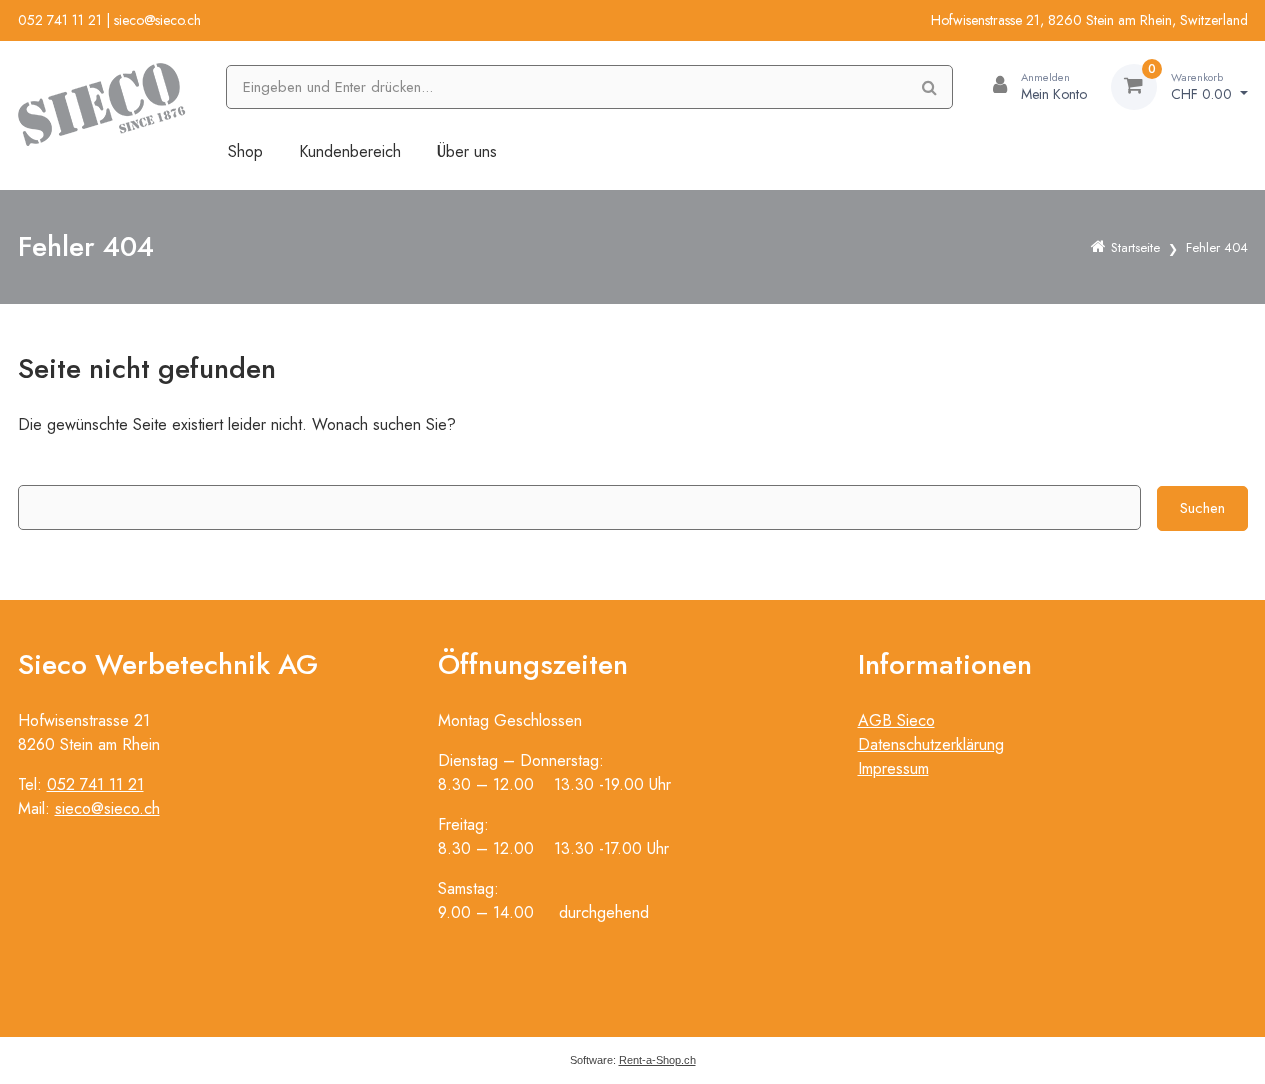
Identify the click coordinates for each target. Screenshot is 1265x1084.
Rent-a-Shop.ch (657, 1060)
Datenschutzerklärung (931, 744)
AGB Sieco (896, 720)
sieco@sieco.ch (157, 20)
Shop (245, 151)
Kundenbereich (350, 151)
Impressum (893, 768)
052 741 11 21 (60, 20)
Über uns (467, 151)
